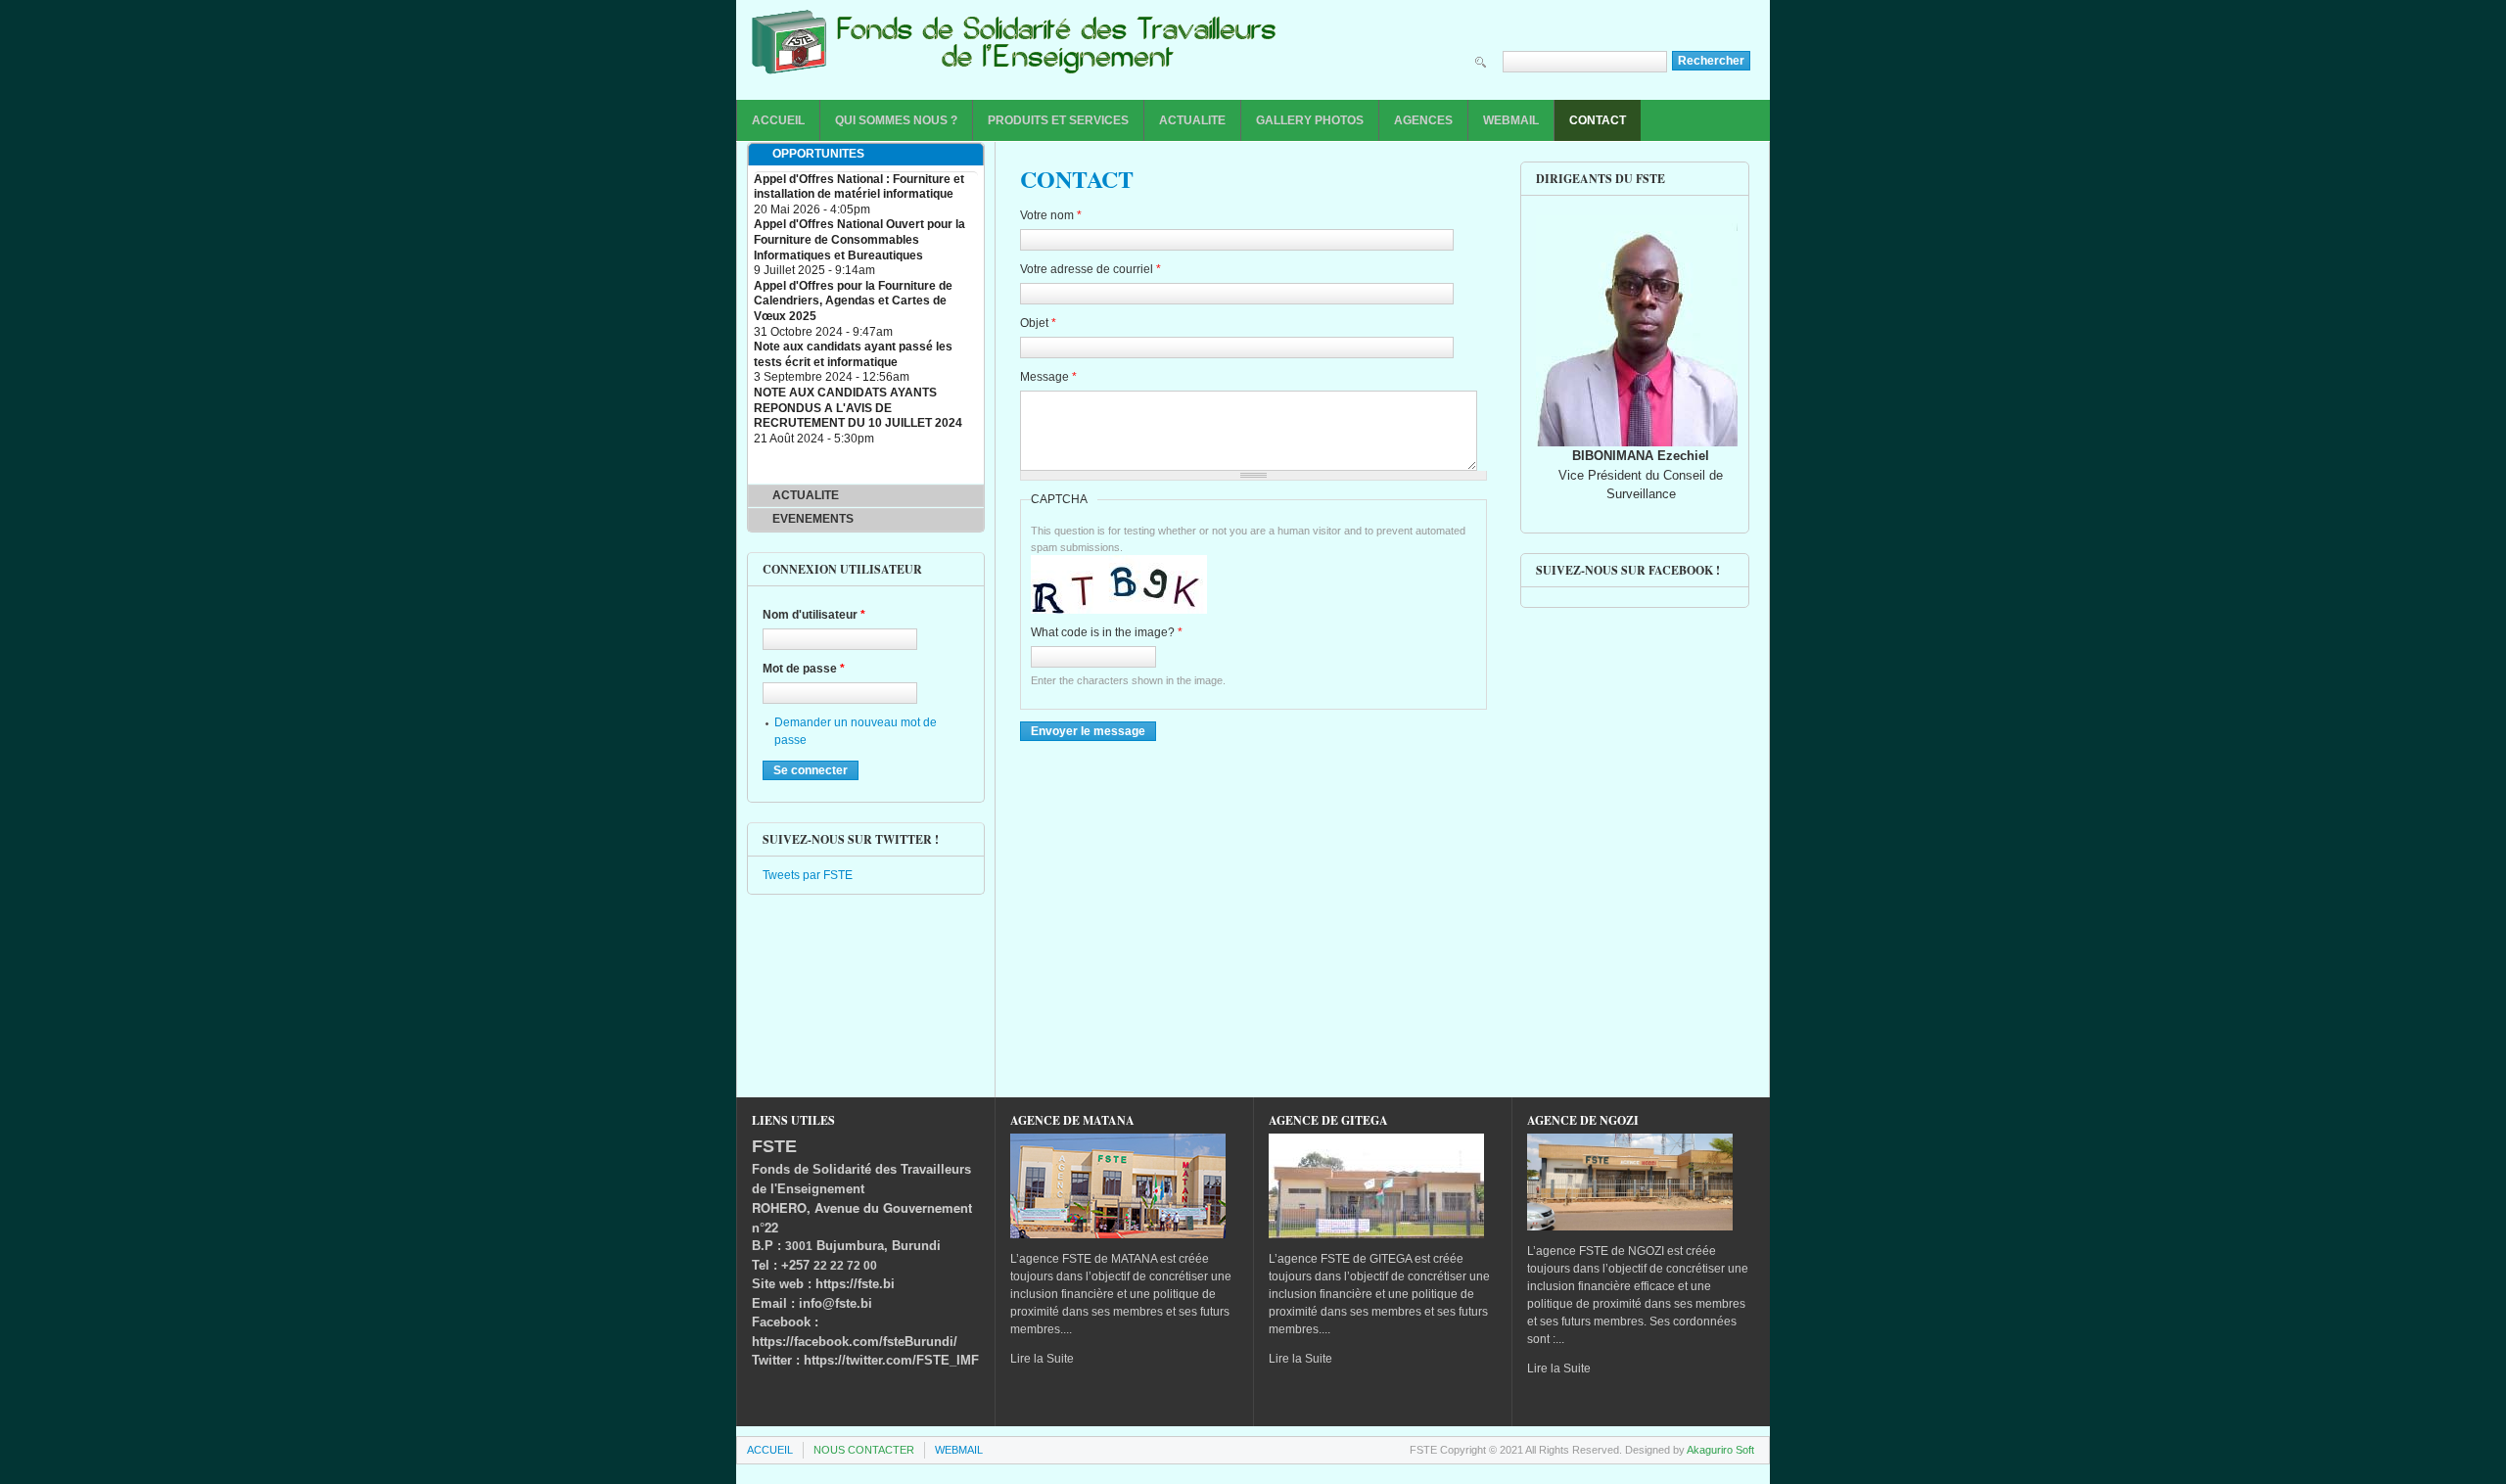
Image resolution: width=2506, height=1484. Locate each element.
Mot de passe (804, 669)
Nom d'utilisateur (814, 615)
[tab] (866, 155)
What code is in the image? (1107, 632)
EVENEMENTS (813, 519)
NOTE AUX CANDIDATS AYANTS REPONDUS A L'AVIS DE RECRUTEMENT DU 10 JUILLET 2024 (858, 408)
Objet (1038, 323)
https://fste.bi (855, 1284)
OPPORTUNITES (818, 154)
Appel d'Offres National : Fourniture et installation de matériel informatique (859, 187)
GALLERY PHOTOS (1310, 120)
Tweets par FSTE (808, 875)
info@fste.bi (835, 1303)
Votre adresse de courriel (1091, 269)
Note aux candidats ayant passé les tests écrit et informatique (853, 354)
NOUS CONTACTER (864, 1450)
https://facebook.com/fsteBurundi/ (855, 1342)
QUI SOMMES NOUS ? (896, 120)
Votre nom (1051, 215)
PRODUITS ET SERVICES (1058, 120)
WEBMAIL (1511, 120)
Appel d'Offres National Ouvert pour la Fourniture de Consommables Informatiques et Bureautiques (859, 239)
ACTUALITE (1192, 120)
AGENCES (1423, 120)
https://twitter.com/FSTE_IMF (891, 1360)
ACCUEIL (778, 120)
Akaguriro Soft (1720, 1450)
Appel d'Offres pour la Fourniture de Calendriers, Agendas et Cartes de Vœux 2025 (853, 301)
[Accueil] (1014, 47)
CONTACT (1598, 120)
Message (1048, 377)
